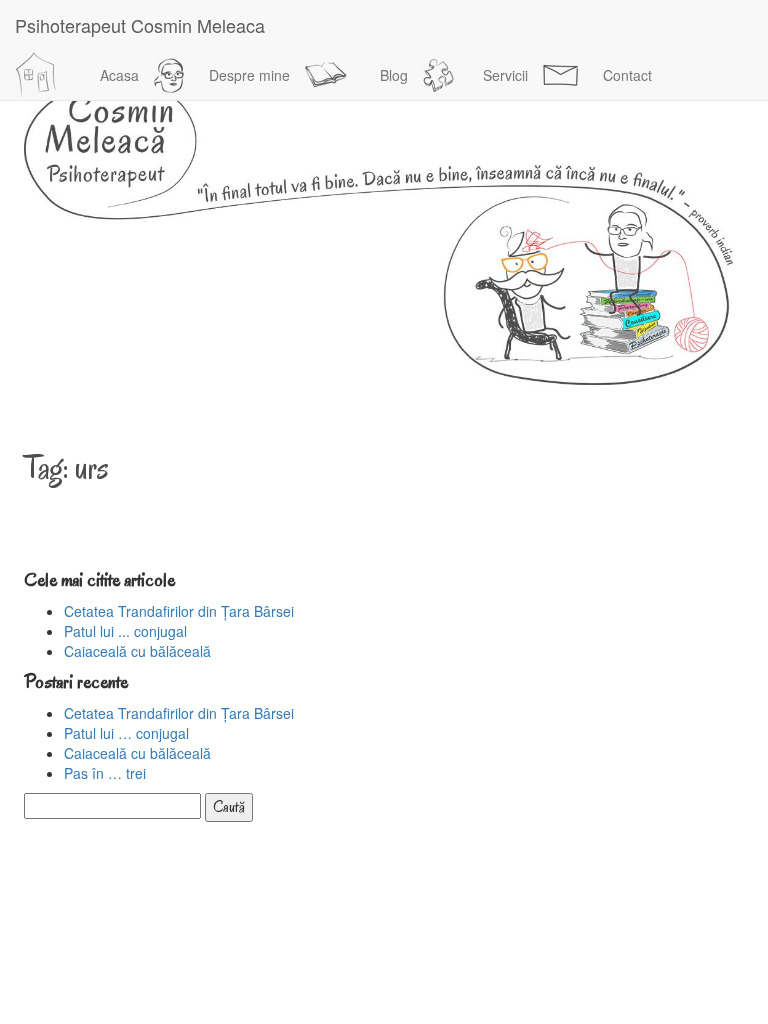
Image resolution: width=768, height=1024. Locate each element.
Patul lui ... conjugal (125, 631)
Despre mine (249, 75)
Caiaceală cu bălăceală (137, 651)
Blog (394, 75)
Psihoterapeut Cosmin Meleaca (140, 25)
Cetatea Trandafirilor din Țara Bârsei (179, 611)
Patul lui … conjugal (126, 733)
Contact (627, 75)
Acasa (119, 75)
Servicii (505, 75)
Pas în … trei (105, 773)
